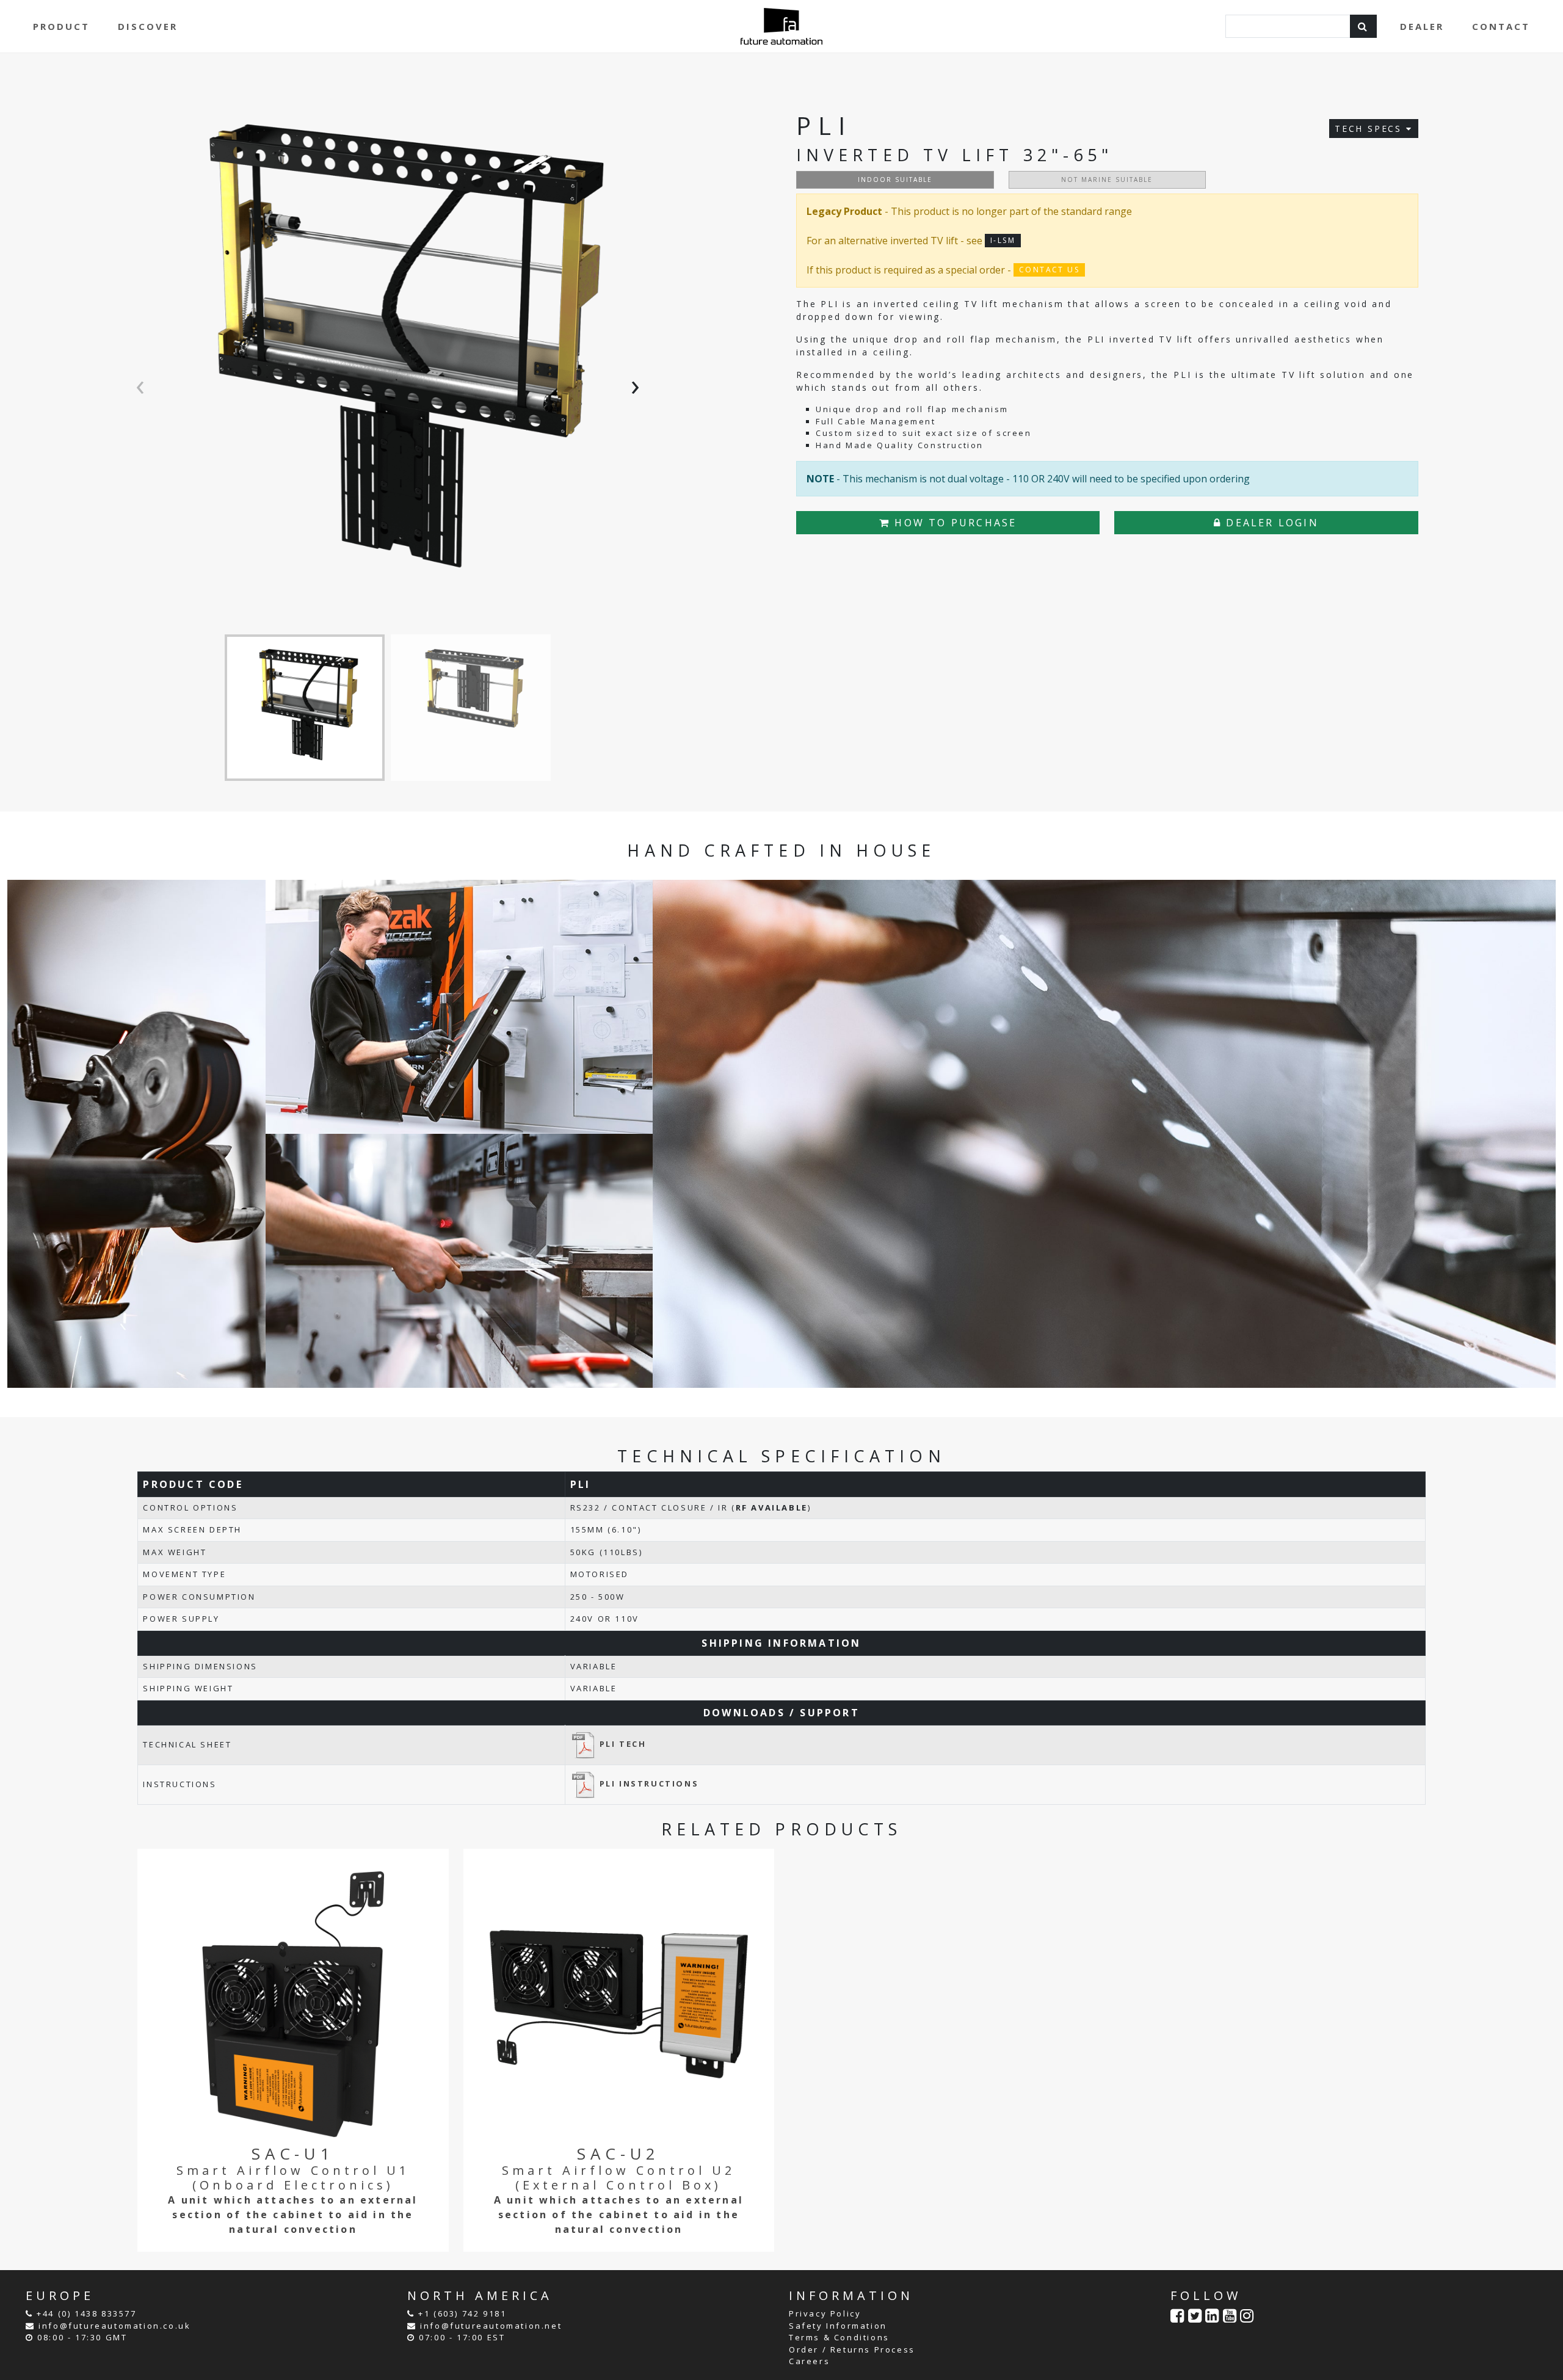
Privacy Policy (825, 2313)
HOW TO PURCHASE (953, 523)
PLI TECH (623, 1744)
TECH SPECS (1370, 129)
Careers (809, 2361)
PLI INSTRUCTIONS (649, 1783)
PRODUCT (61, 26)
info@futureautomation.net (491, 2326)
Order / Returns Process (852, 2349)
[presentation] (143, 384)
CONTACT (1501, 26)
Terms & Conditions (839, 2337)
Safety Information (838, 2326)
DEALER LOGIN (1270, 523)
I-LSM (1003, 240)
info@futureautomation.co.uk (114, 2326)
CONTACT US (1049, 270)
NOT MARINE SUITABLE (1107, 180)
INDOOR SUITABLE (895, 180)
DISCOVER (148, 26)
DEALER (1422, 26)
